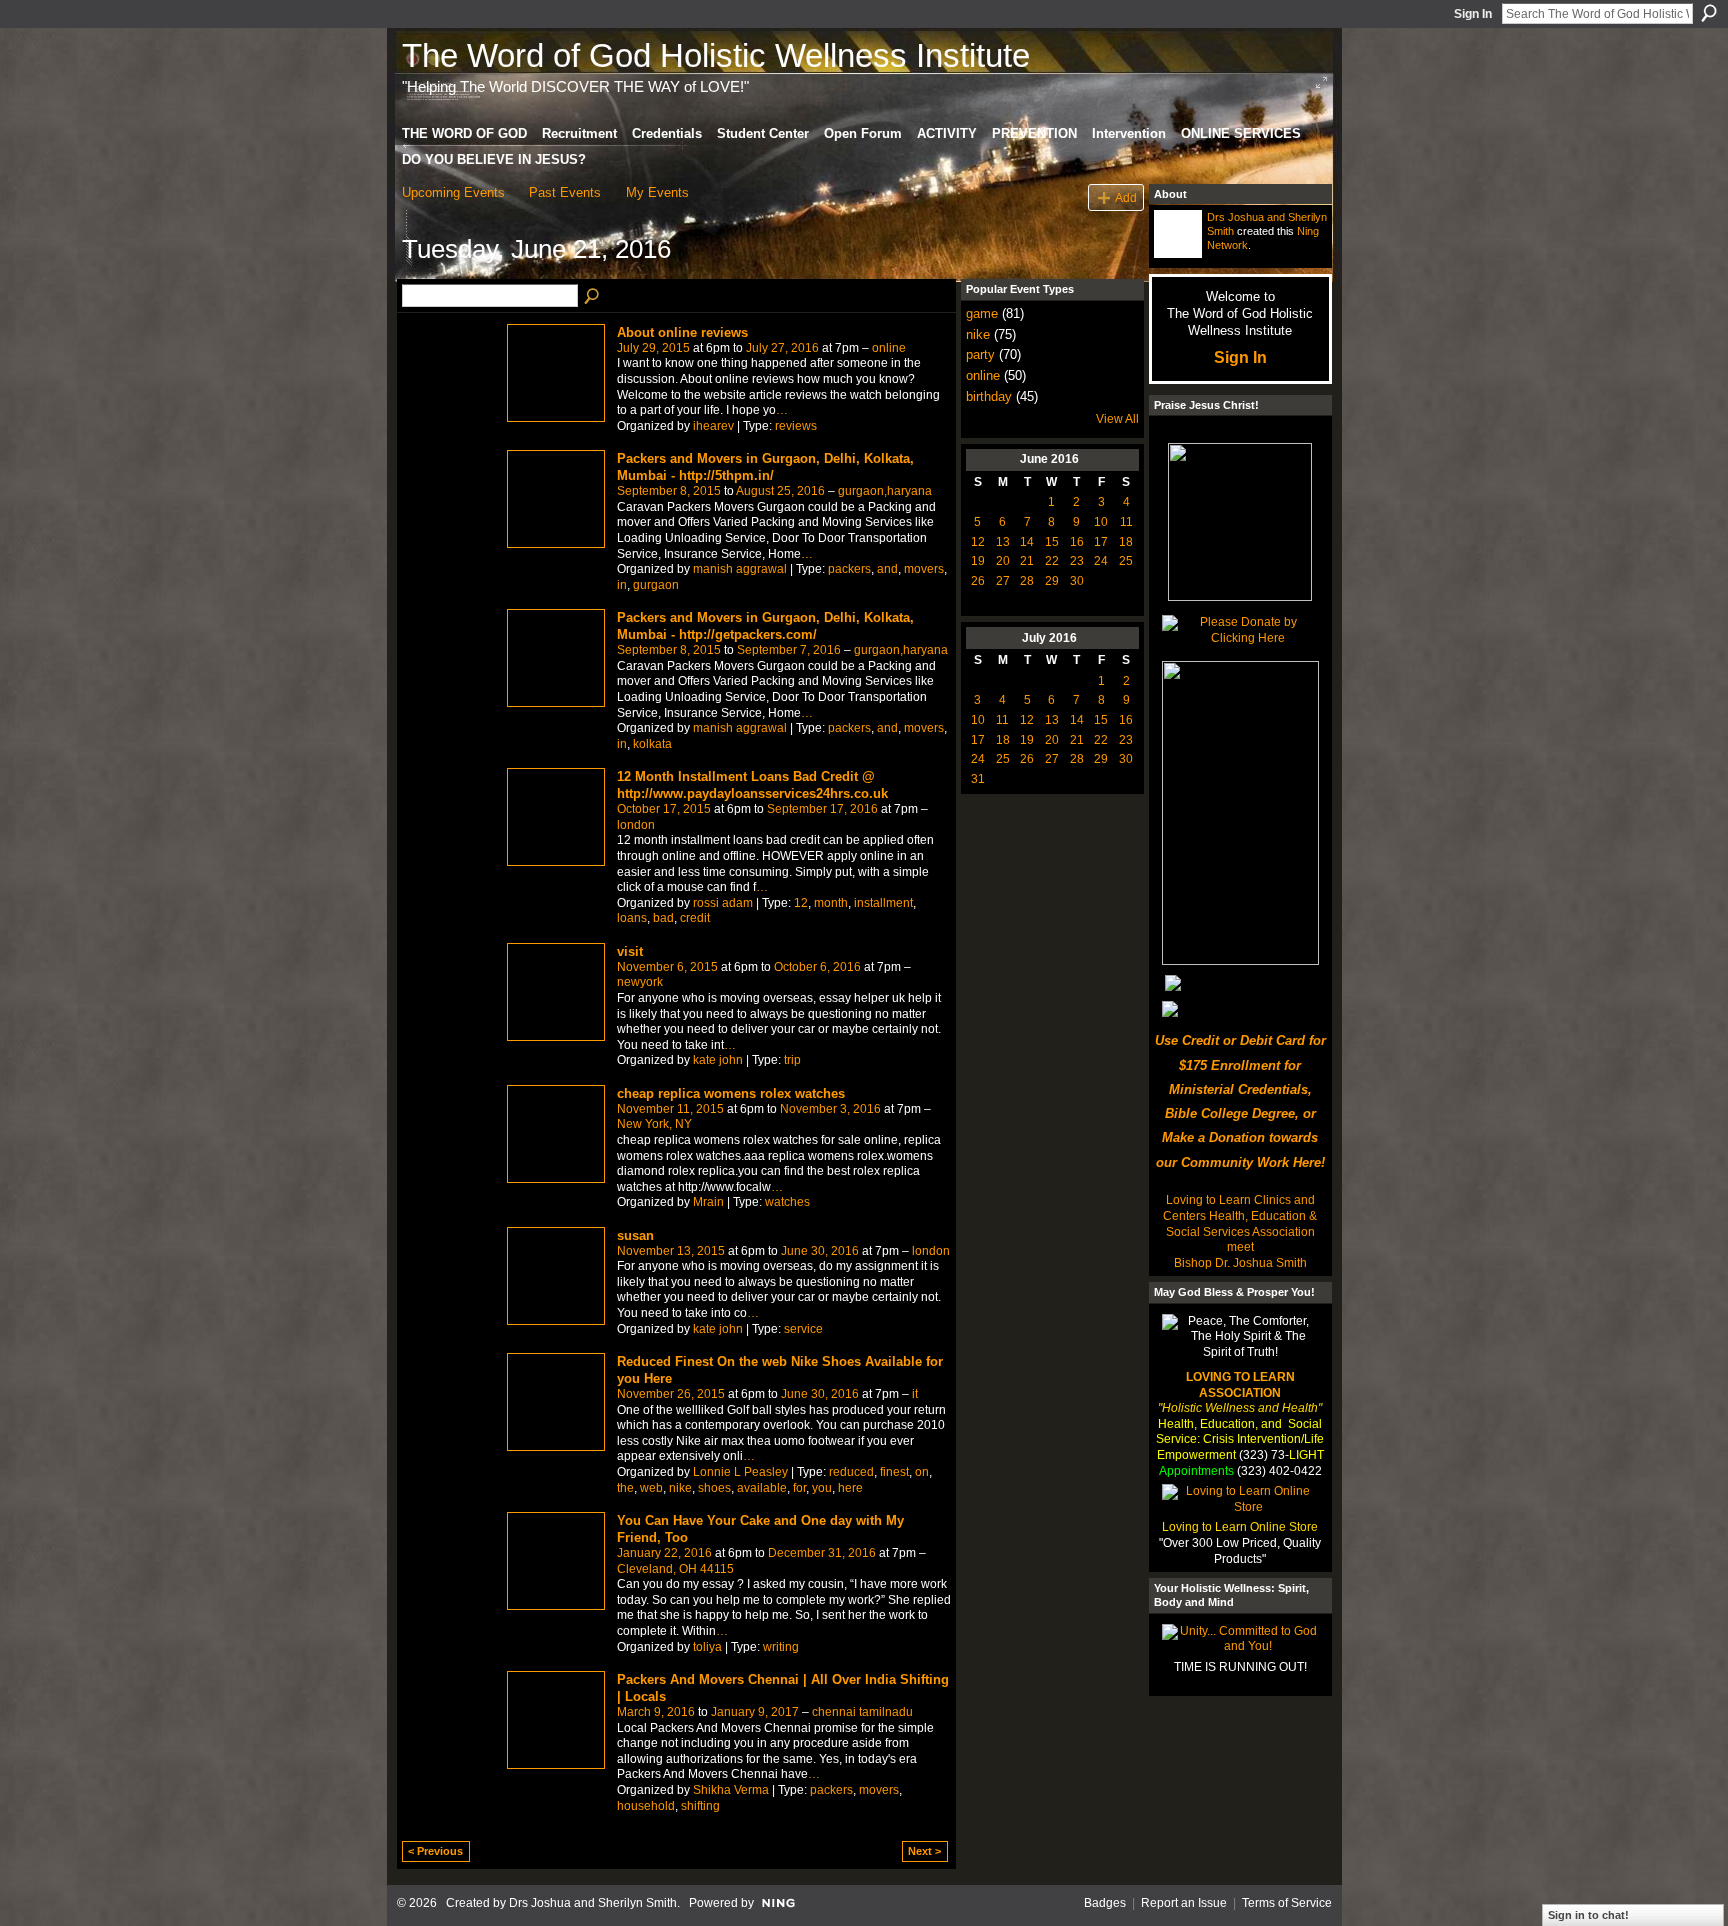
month (831, 903)
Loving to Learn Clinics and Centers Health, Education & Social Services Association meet (1240, 1223)
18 (1126, 542)
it (915, 1394)
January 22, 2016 (664, 1553)
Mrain (708, 1202)
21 (1027, 561)
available (762, 1488)
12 (801, 903)
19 (978, 561)
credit (695, 918)
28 (1027, 581)
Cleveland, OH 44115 (675, 1569)
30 (1077, 581)
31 (978, 779)
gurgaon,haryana (885, 491)
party (980, 354)
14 (1027, 542)
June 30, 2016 (820, 1251)
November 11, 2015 (670, 1109)
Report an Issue (1184, 1903)
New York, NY (654, 1124)
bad (663, 918)
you (822, 1488)
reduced (851, 1472)
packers (849, 569)
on (922, 1472)
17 (1101, 542)
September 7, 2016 (789, 650)
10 (1101, 522)
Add (1126, 197)
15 (1052, 542)
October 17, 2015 (664, 809)
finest (894, 1472)
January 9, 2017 (755, 1712)
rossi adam (723, 903)
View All (1117, 419)
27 (1003, 581)
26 (978, 581)
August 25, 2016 (780, 491)
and (887, 569)
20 (1003, 561)
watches (787, 1202)
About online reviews (682, 332)
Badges (1105, 1903)
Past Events (565, 192)
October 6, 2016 (817, 967)
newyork (640, 982)
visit (630, 951)
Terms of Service (1287, 1903)
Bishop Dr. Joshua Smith (1240, 1263)
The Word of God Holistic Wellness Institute (716, 55)
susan (635, 1235)
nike (680, 1488)
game (982, 313)
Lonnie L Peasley (740, 1472)
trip (792, 1060)
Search (1709, 13)
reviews (796, 426)
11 (1126, 522)
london (636, 825)
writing (781, 1647)
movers (924, 569)
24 (1101, 561)
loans (632, 918)
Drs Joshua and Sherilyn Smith (593, 1903)
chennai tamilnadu (862, 1712)
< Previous (435, 1851)
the (625, 1488)
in (622, 585)
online (889, 348)
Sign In (1473, 14)
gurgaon (656, 585)
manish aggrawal (740, 569)
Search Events (593, 297)
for (799, 1488)
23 (1077, 561)
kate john (718, 1060)
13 (1003, 542)
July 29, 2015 (653, 348)
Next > (924, 1851)
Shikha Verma (731, 1790)
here (850, 1488)
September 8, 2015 (669, 491)
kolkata (652, 744)
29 (1052, 581)
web (651, 1488)
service (803, 1329)
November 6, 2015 (667, 967)
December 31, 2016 (822, 1553)
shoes (714, 1488)
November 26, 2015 (671, 1394)
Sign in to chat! (1588, 1915)
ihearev (713, 426)
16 (1077, 542)
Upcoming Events (453, 192)
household (646, 1806)
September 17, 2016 (822, 809)
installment (883, 903)
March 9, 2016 (656, 1712)
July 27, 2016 (782, 348)
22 (1052, 561)
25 (1126, 561)
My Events (657, 192)
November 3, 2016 (830, 1109)
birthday (989, 396)
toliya (707, 1647)
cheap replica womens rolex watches (731, 1093)
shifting (700, 1806)
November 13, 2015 (671, 1251)
